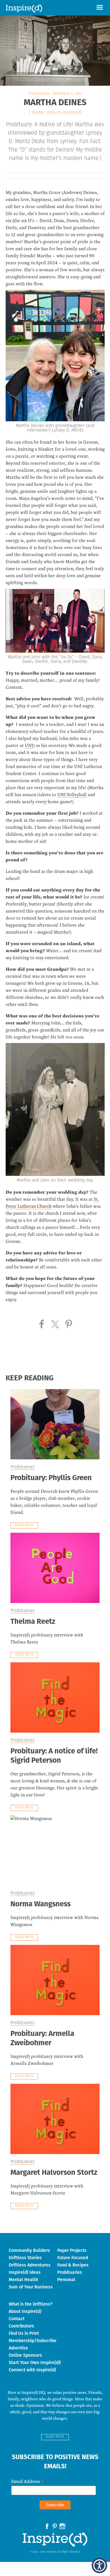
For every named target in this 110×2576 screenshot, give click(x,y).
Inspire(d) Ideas (25, 2272)
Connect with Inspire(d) (32, 2370)
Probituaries (39, 94)
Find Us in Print (24, 2333)
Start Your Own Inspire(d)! (35, 2362)
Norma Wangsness (40, 1905)
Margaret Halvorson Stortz (54, 2173)
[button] (100, 8)
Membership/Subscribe (33, 2341)
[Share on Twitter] (55, 1324)
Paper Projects (72, 2250)
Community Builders (29, 2250)
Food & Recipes (73, 2265)
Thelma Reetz (33, 1622)
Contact (17, 2319)
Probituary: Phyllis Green (51, 1478)
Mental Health (23, 2280)
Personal (66, 2280)
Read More (24, 1525)
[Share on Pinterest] (69, 1324)
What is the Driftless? (31, 2304)
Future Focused (73, 2258)
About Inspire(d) (25, 2311)
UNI (29, 745)
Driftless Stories (25, 2258)
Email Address (28, 2481)
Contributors (21, 2326)
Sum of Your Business (31, 2287)
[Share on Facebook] (42, 1324)
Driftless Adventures (30, 2265)
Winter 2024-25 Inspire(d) (57, 113)
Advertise (18, 2348)
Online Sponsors (25, 2355)
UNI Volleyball (72, 794)
